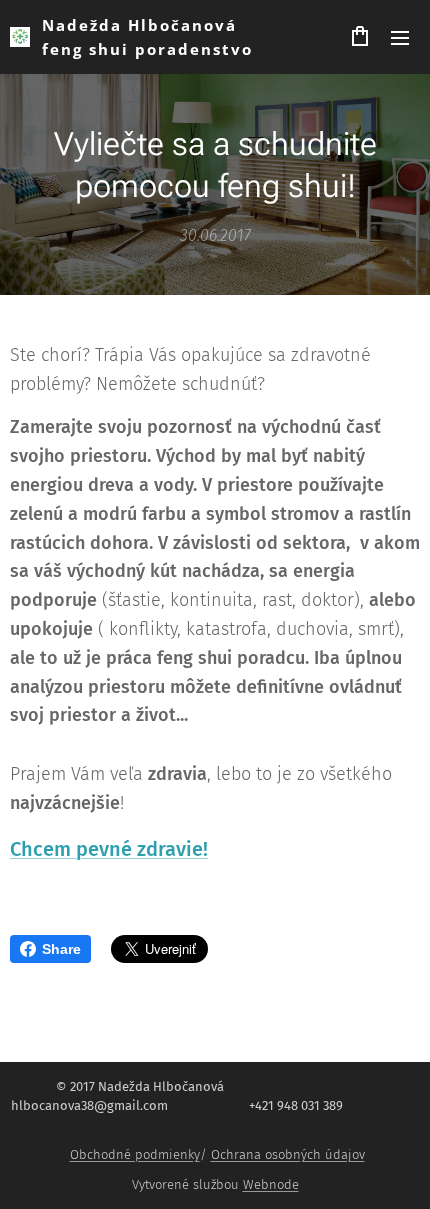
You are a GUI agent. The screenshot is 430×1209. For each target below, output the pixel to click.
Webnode (271, 1184)
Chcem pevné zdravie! (109, 849)
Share (61, 949)
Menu (400, 37)
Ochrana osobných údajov (288, 1154)
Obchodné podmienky (135, 1154)
